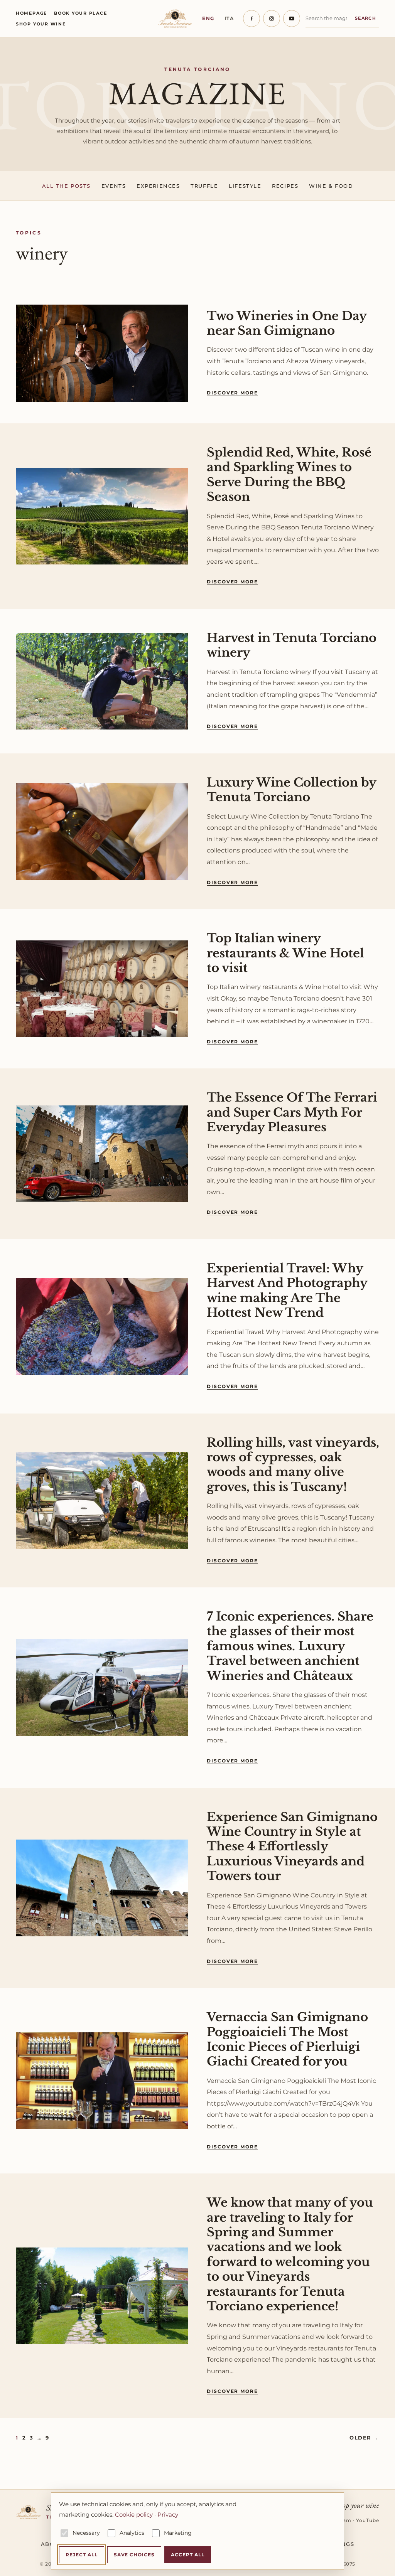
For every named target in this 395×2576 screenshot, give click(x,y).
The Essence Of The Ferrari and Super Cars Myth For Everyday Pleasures (292, 1112)
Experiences (158, 186)
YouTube (368, 2520)
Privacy (168, 2515)
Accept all (188, 2555)
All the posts (66, 186)
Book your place (80, 13)
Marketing (178, 2533)
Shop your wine (41, 24)
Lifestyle (245, 186)
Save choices (134, 2555)
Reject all (82, 2555)
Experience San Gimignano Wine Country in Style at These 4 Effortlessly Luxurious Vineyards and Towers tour (292, 1846)
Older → (364, 2438)
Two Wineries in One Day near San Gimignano (287, 323)
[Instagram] (272, 19)
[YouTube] (292, 19)
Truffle (204, 186)
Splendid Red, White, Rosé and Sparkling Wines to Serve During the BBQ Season (289, 474)
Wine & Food (331, 186)
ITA (229, 18)
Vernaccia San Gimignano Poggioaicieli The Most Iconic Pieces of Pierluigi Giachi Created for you (287, 2039)
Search (365, 18)
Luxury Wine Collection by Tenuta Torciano (291, 790)
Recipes (285, 186)
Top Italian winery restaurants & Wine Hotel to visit (285, 953)
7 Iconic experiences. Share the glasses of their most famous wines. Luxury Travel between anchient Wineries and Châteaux (290, 1646)
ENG (208, 18)
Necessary (86, 2533)
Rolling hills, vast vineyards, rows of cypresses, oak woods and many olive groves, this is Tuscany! (293, 1465)
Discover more (232, 393)
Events (114, 186)
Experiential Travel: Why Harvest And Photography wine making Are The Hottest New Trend (287, 1290)
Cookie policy (134, 2515)
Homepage (31, 13)
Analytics (132, 2533)
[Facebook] (252, 19)
